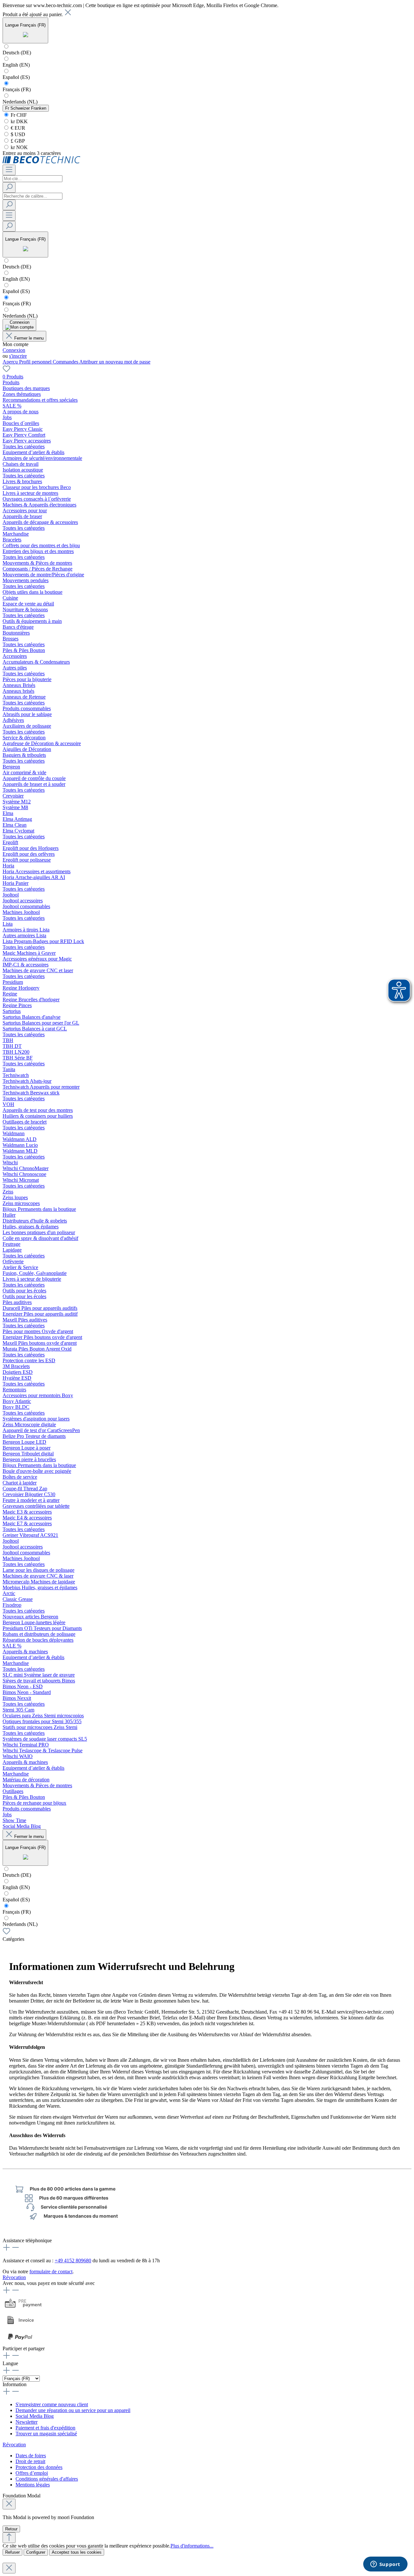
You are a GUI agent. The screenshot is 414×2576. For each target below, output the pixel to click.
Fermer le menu (29, 338)
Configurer (36, 2552)
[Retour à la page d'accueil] (42, 162)
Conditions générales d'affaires (47, 2479)
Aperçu (11, 362)
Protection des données (39, 2467)
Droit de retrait (30, 2461)
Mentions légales (33, 2485)
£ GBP (17, 141)
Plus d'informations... (192, 2546)
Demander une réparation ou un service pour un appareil (73, 2410)
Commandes (66, 362)
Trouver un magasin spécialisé (46, 2434)
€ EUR (17, 128)
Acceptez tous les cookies (77, 2552)
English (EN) (16, 65)
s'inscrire (18, 356)
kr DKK (19, 121)
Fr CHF (18, 115)
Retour (11, 2529)
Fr (26, 108)
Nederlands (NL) (20, 102)
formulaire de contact (51, 2272)
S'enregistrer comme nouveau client (52, 2404)
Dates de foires (31, 2456)
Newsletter (27, 2422)
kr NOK (19, 147)
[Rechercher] (9, 187)
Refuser (12, 2552)
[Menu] (9, 170)
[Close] (9, 2504)
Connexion (14, 350)
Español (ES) (16, 77)
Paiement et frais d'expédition (45, 2428)
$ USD (17, 134)
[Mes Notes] (6, 371)
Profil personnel (36, 362)
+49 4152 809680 (73, 2261)
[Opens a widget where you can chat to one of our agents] (385, 2565)
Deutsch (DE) (17, 53)
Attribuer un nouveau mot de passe (115, 362)
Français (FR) (17, 89)
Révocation (14, 2277)
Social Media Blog (35, 2416)
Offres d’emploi (32, 2473)
